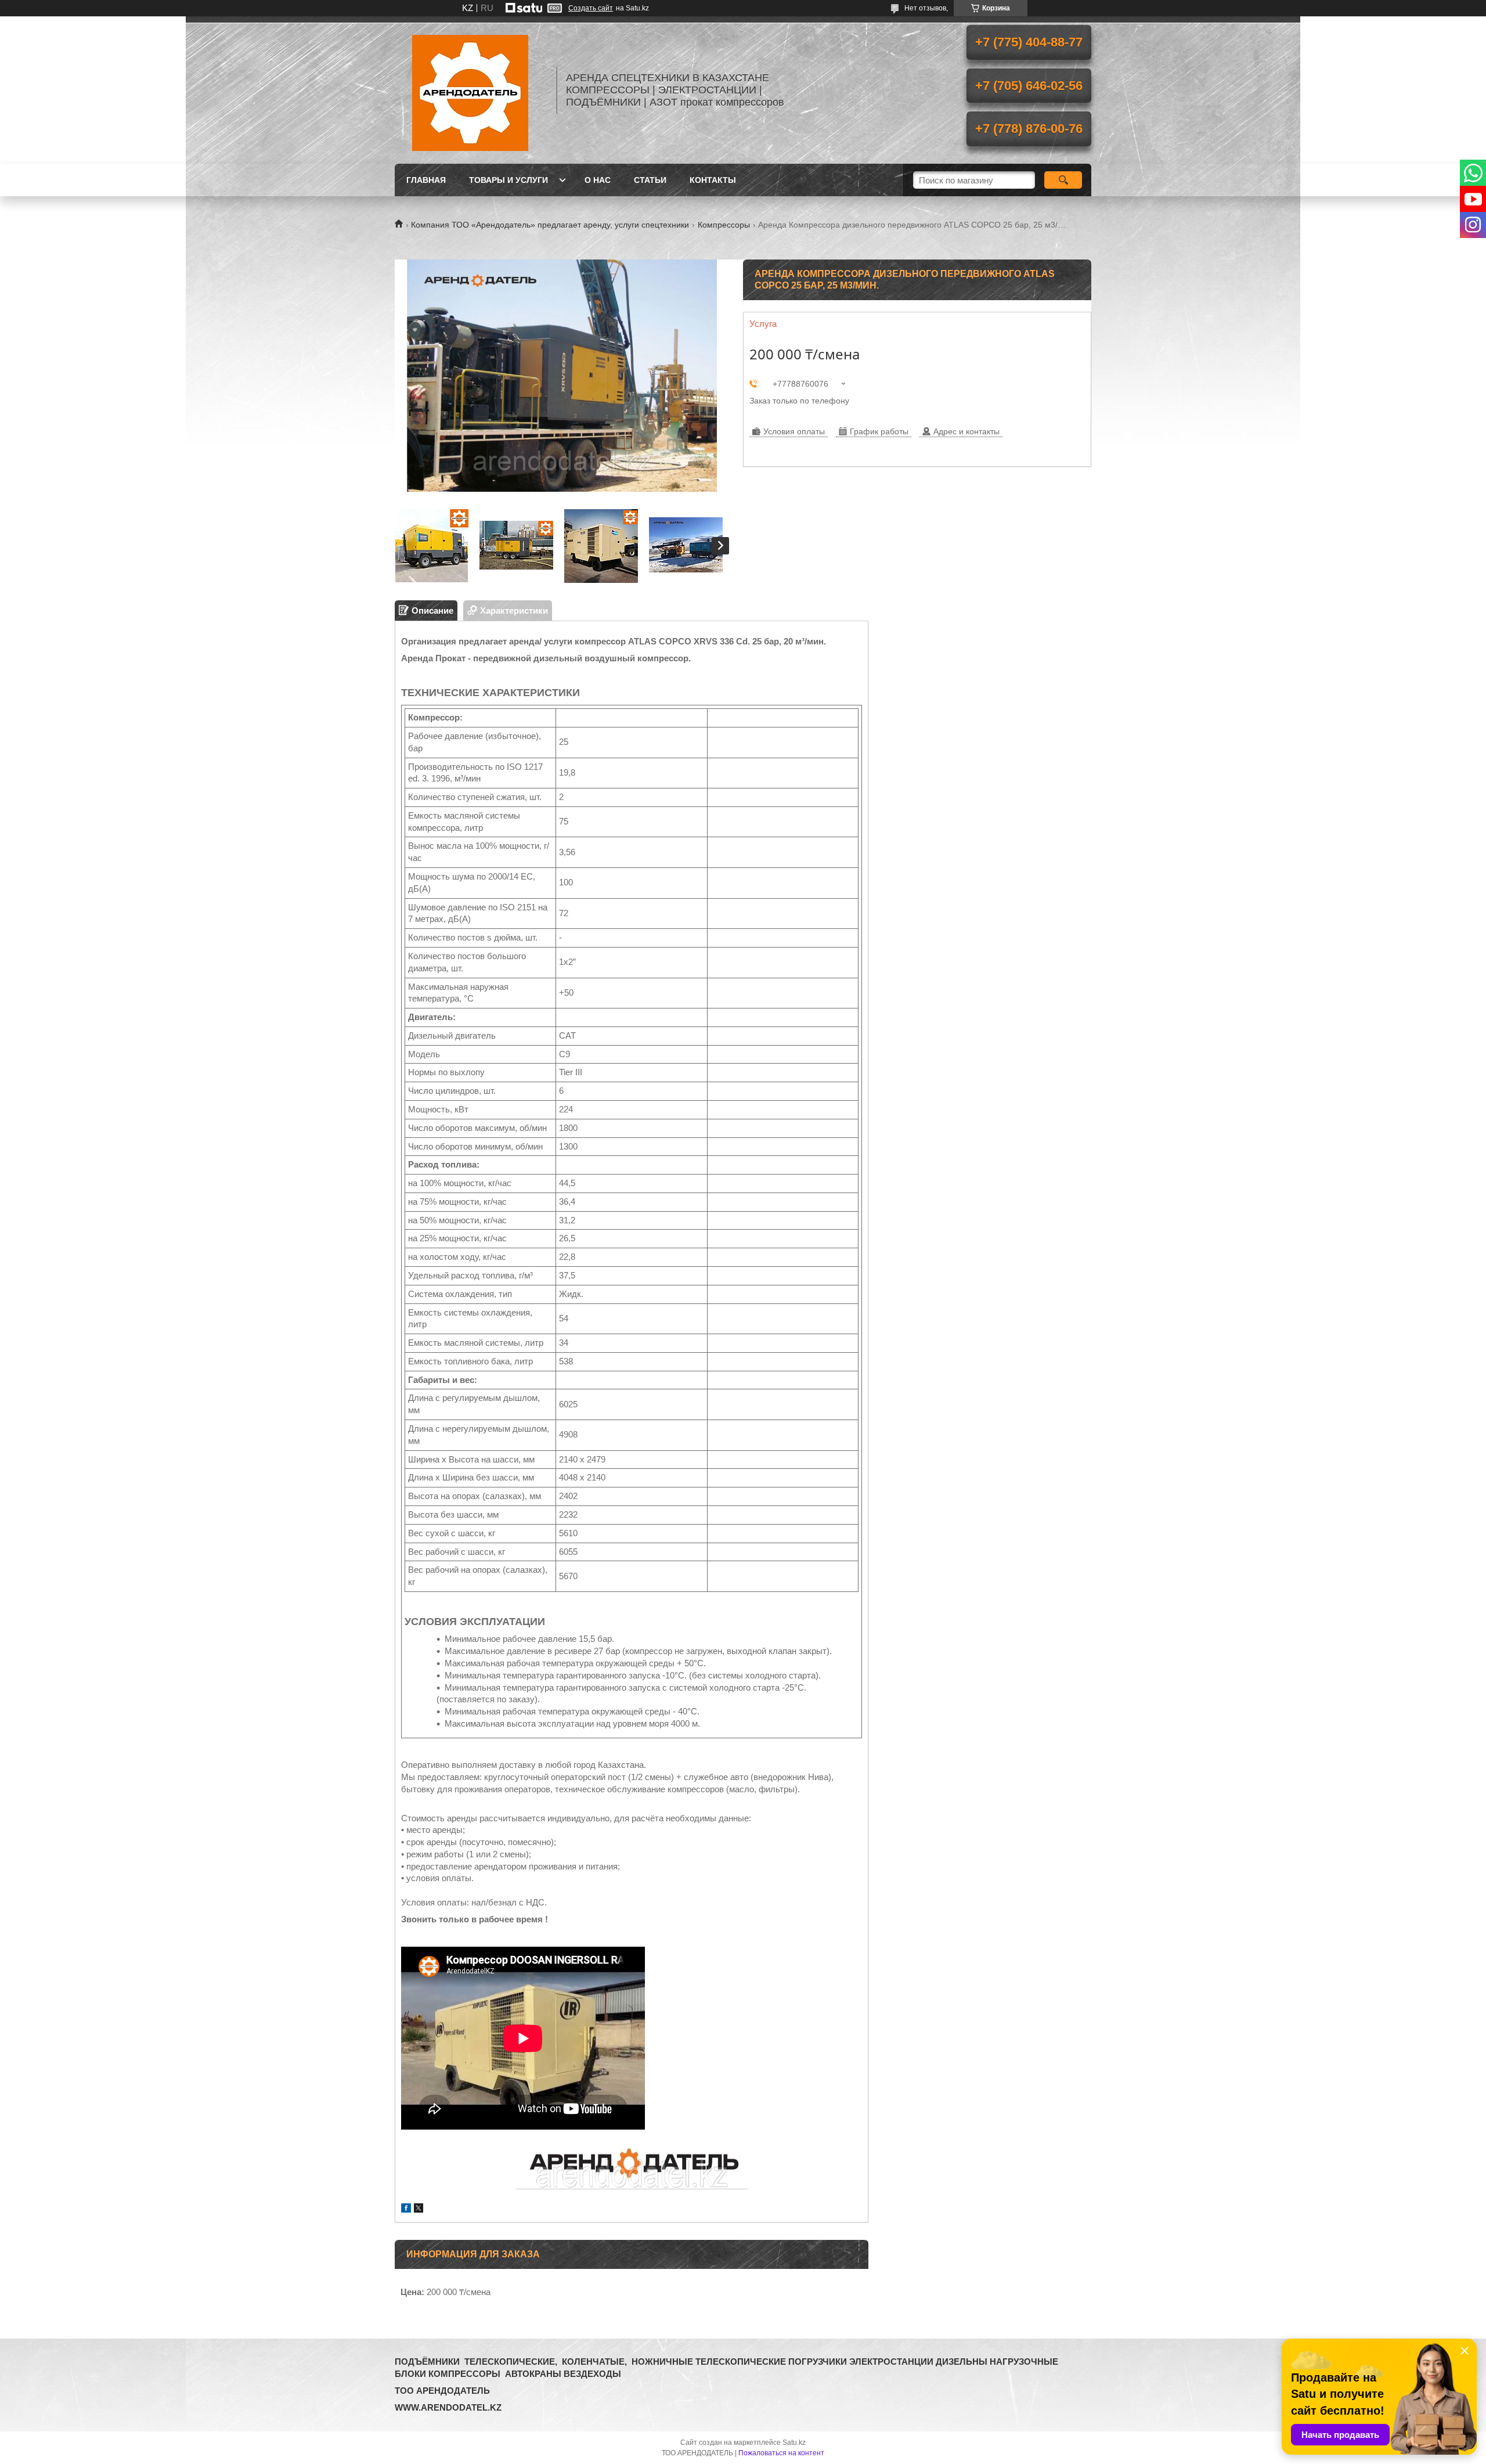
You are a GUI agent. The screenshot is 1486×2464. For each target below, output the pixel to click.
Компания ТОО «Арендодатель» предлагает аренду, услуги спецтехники (550, 225)
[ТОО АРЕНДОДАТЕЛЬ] (470, 90)
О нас (598, 180)
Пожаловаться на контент (781, 2453)
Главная (426, 180)
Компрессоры (724, 225)
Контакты (713, 180)
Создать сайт (591, 8)
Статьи (650, 180)
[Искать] (1063, 180)
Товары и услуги (508, 180)
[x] (419, 2209)
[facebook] (406, 2209)
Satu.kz (794, 2443)
